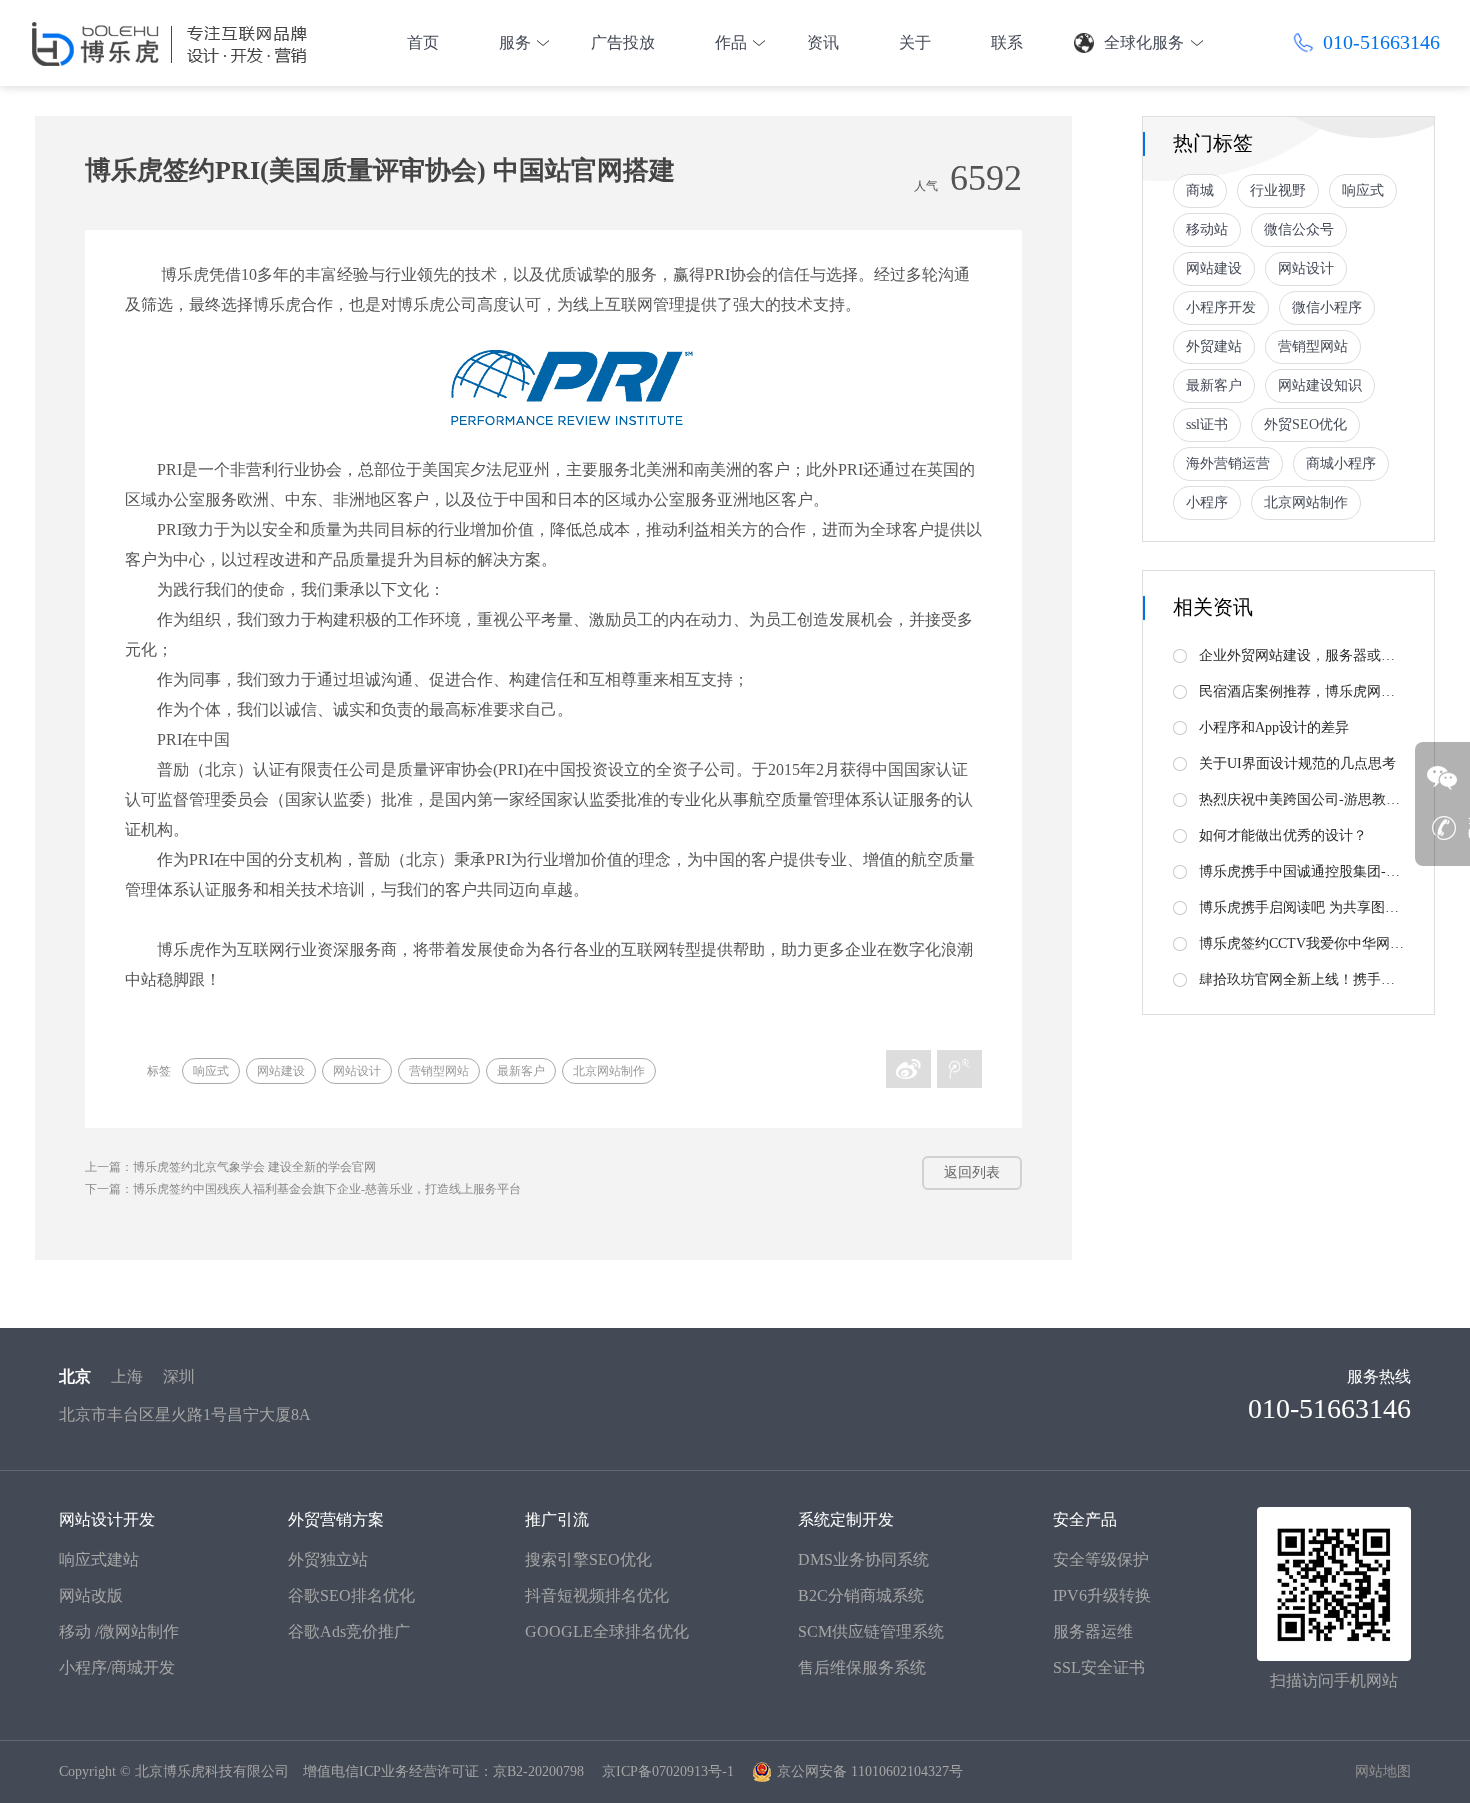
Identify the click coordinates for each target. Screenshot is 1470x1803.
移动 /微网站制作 (119, 1631)
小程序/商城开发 (117, 1667)
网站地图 (1383, 1771)
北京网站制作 (609, 1071)
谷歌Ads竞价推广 (349, 1631)
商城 (1200, 190)
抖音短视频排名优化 (597, 1595)
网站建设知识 (1320, 385)
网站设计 (357, 1071)
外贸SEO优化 (1305, 424)
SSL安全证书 (1099, 1667)
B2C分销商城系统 (861, 1595)
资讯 (823, 42)
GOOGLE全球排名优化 (607, 1631)
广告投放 (623, 42)
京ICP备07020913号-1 (668, 1771)
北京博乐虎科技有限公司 (212, 1771)
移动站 (1207, 229)
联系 (1007, 42)
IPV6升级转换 (1102, 1595)
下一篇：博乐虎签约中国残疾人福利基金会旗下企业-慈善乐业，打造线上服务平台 (303, 1189)
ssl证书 (1207, 424)
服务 (515, 42)
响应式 (211, 1071)
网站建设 (281, 1071)
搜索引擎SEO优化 (588, 1559)
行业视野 (1278, 190)
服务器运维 (1093, 1631)
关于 (915, 42)
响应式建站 (99, 1559)
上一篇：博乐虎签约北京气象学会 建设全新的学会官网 (230, 1167)
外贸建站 (1214, 346)
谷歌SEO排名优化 (351, 1595)
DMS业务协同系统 (863, 1559)
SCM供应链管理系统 (871, 1631)
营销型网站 (439, 1071)
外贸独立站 (328, 1559)
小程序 (1207, 502)
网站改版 (91, 1595)
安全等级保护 (1101, 1559)
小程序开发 (1221, 307)
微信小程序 (1327, 307)
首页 (423, 42)
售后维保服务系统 (862, 1667)
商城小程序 (1341, 463)
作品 (731, 42)
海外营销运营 (1228, 463)
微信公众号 (1299, 229)
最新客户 (521, 1071)
